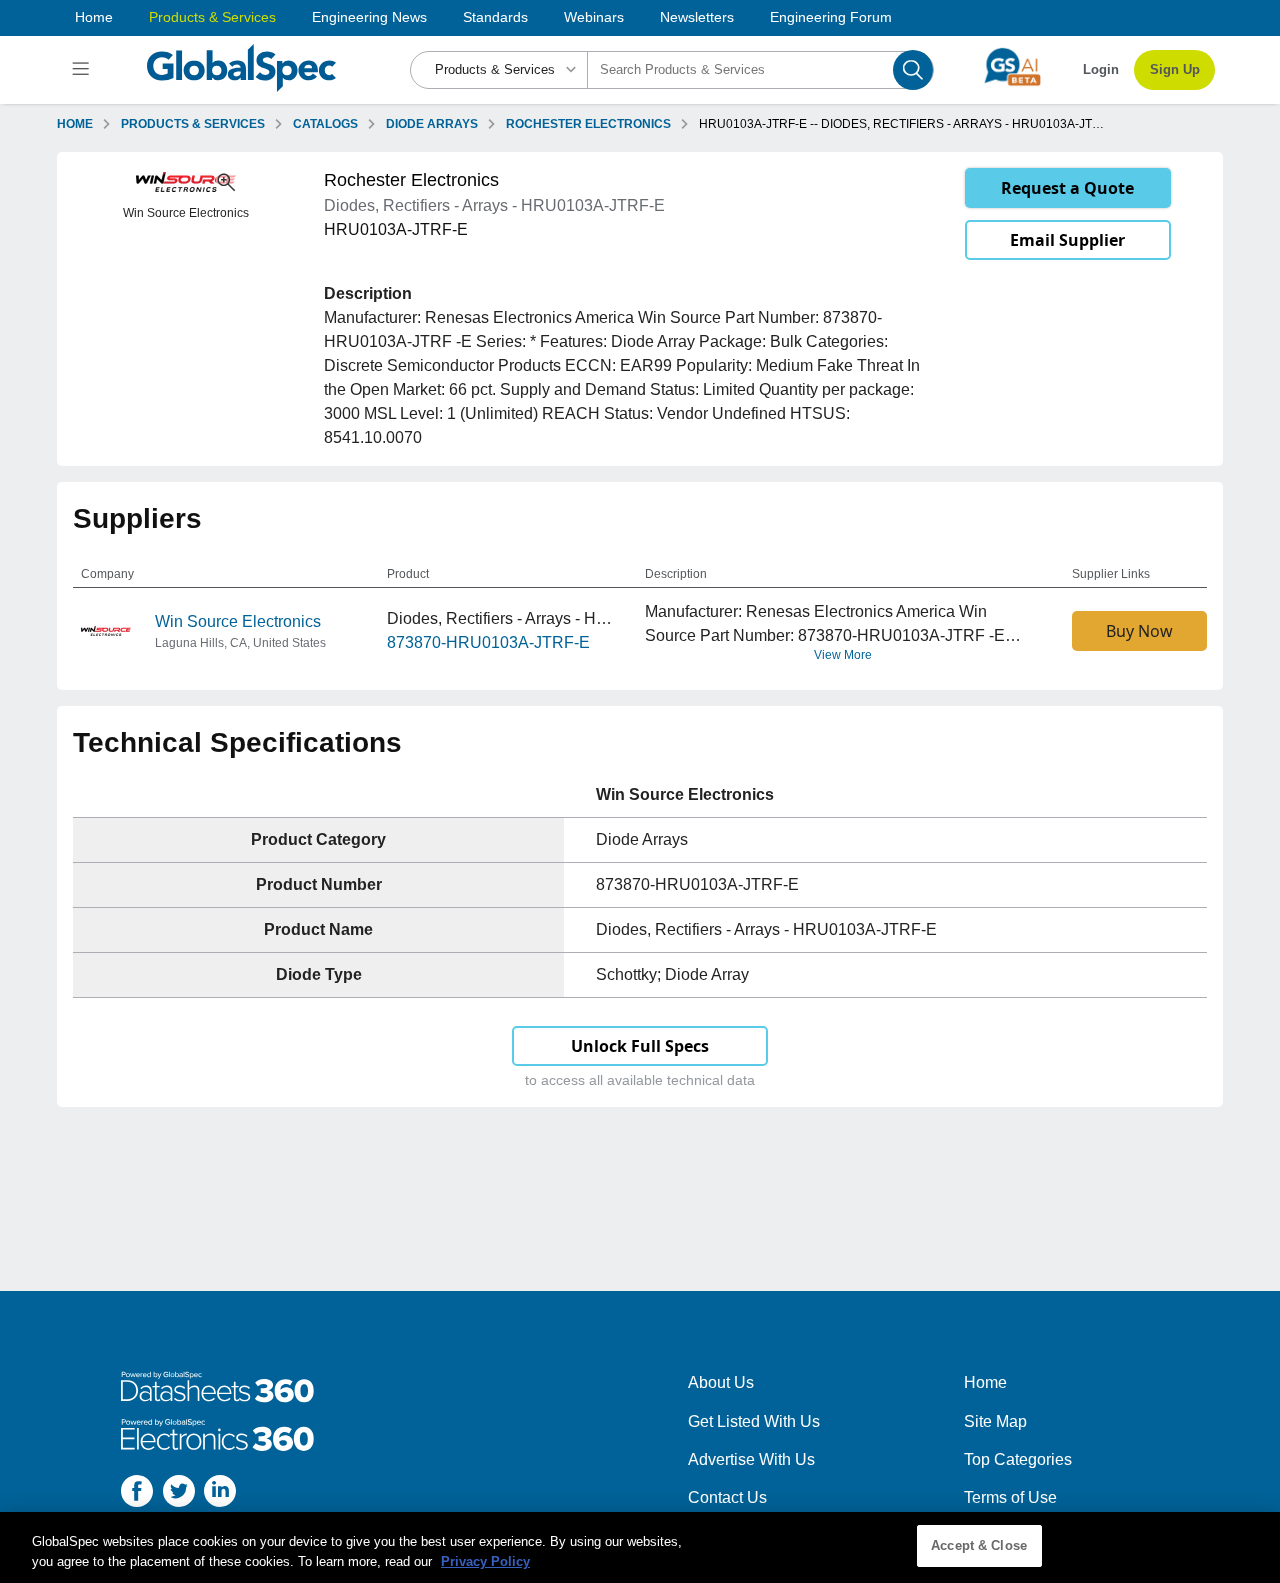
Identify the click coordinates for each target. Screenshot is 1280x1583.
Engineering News (369, 17)
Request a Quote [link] (1067, 188)
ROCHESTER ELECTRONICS (588, 124)
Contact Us (727, 1497)
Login (1101, 69)
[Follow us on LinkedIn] (220, 1494)
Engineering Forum (831, 17)
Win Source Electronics (238, 621)
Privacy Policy (485, 1561)
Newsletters (697, 17)
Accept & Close (979, 1545)
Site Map (995, 1421)
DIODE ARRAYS (432, 124)
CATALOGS (325, 124)
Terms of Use (1010, 1497)
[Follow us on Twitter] (179, 1494)
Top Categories (1018, 1459)
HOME (75, 124)
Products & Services (212, 17)
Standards (495, 17)
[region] (640, 1547)
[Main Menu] (83, 70)
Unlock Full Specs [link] (640, 1046)
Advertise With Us (751, 1459)
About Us (721, 1382)
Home (94, 17)
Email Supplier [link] (1067, 240)
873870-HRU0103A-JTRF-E (488, 642)
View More (843, 655)
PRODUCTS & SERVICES (193, 124)
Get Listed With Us (754, 1421)
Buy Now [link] (1139, 631)
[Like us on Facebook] (137, 1494)
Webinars (594, 17)
